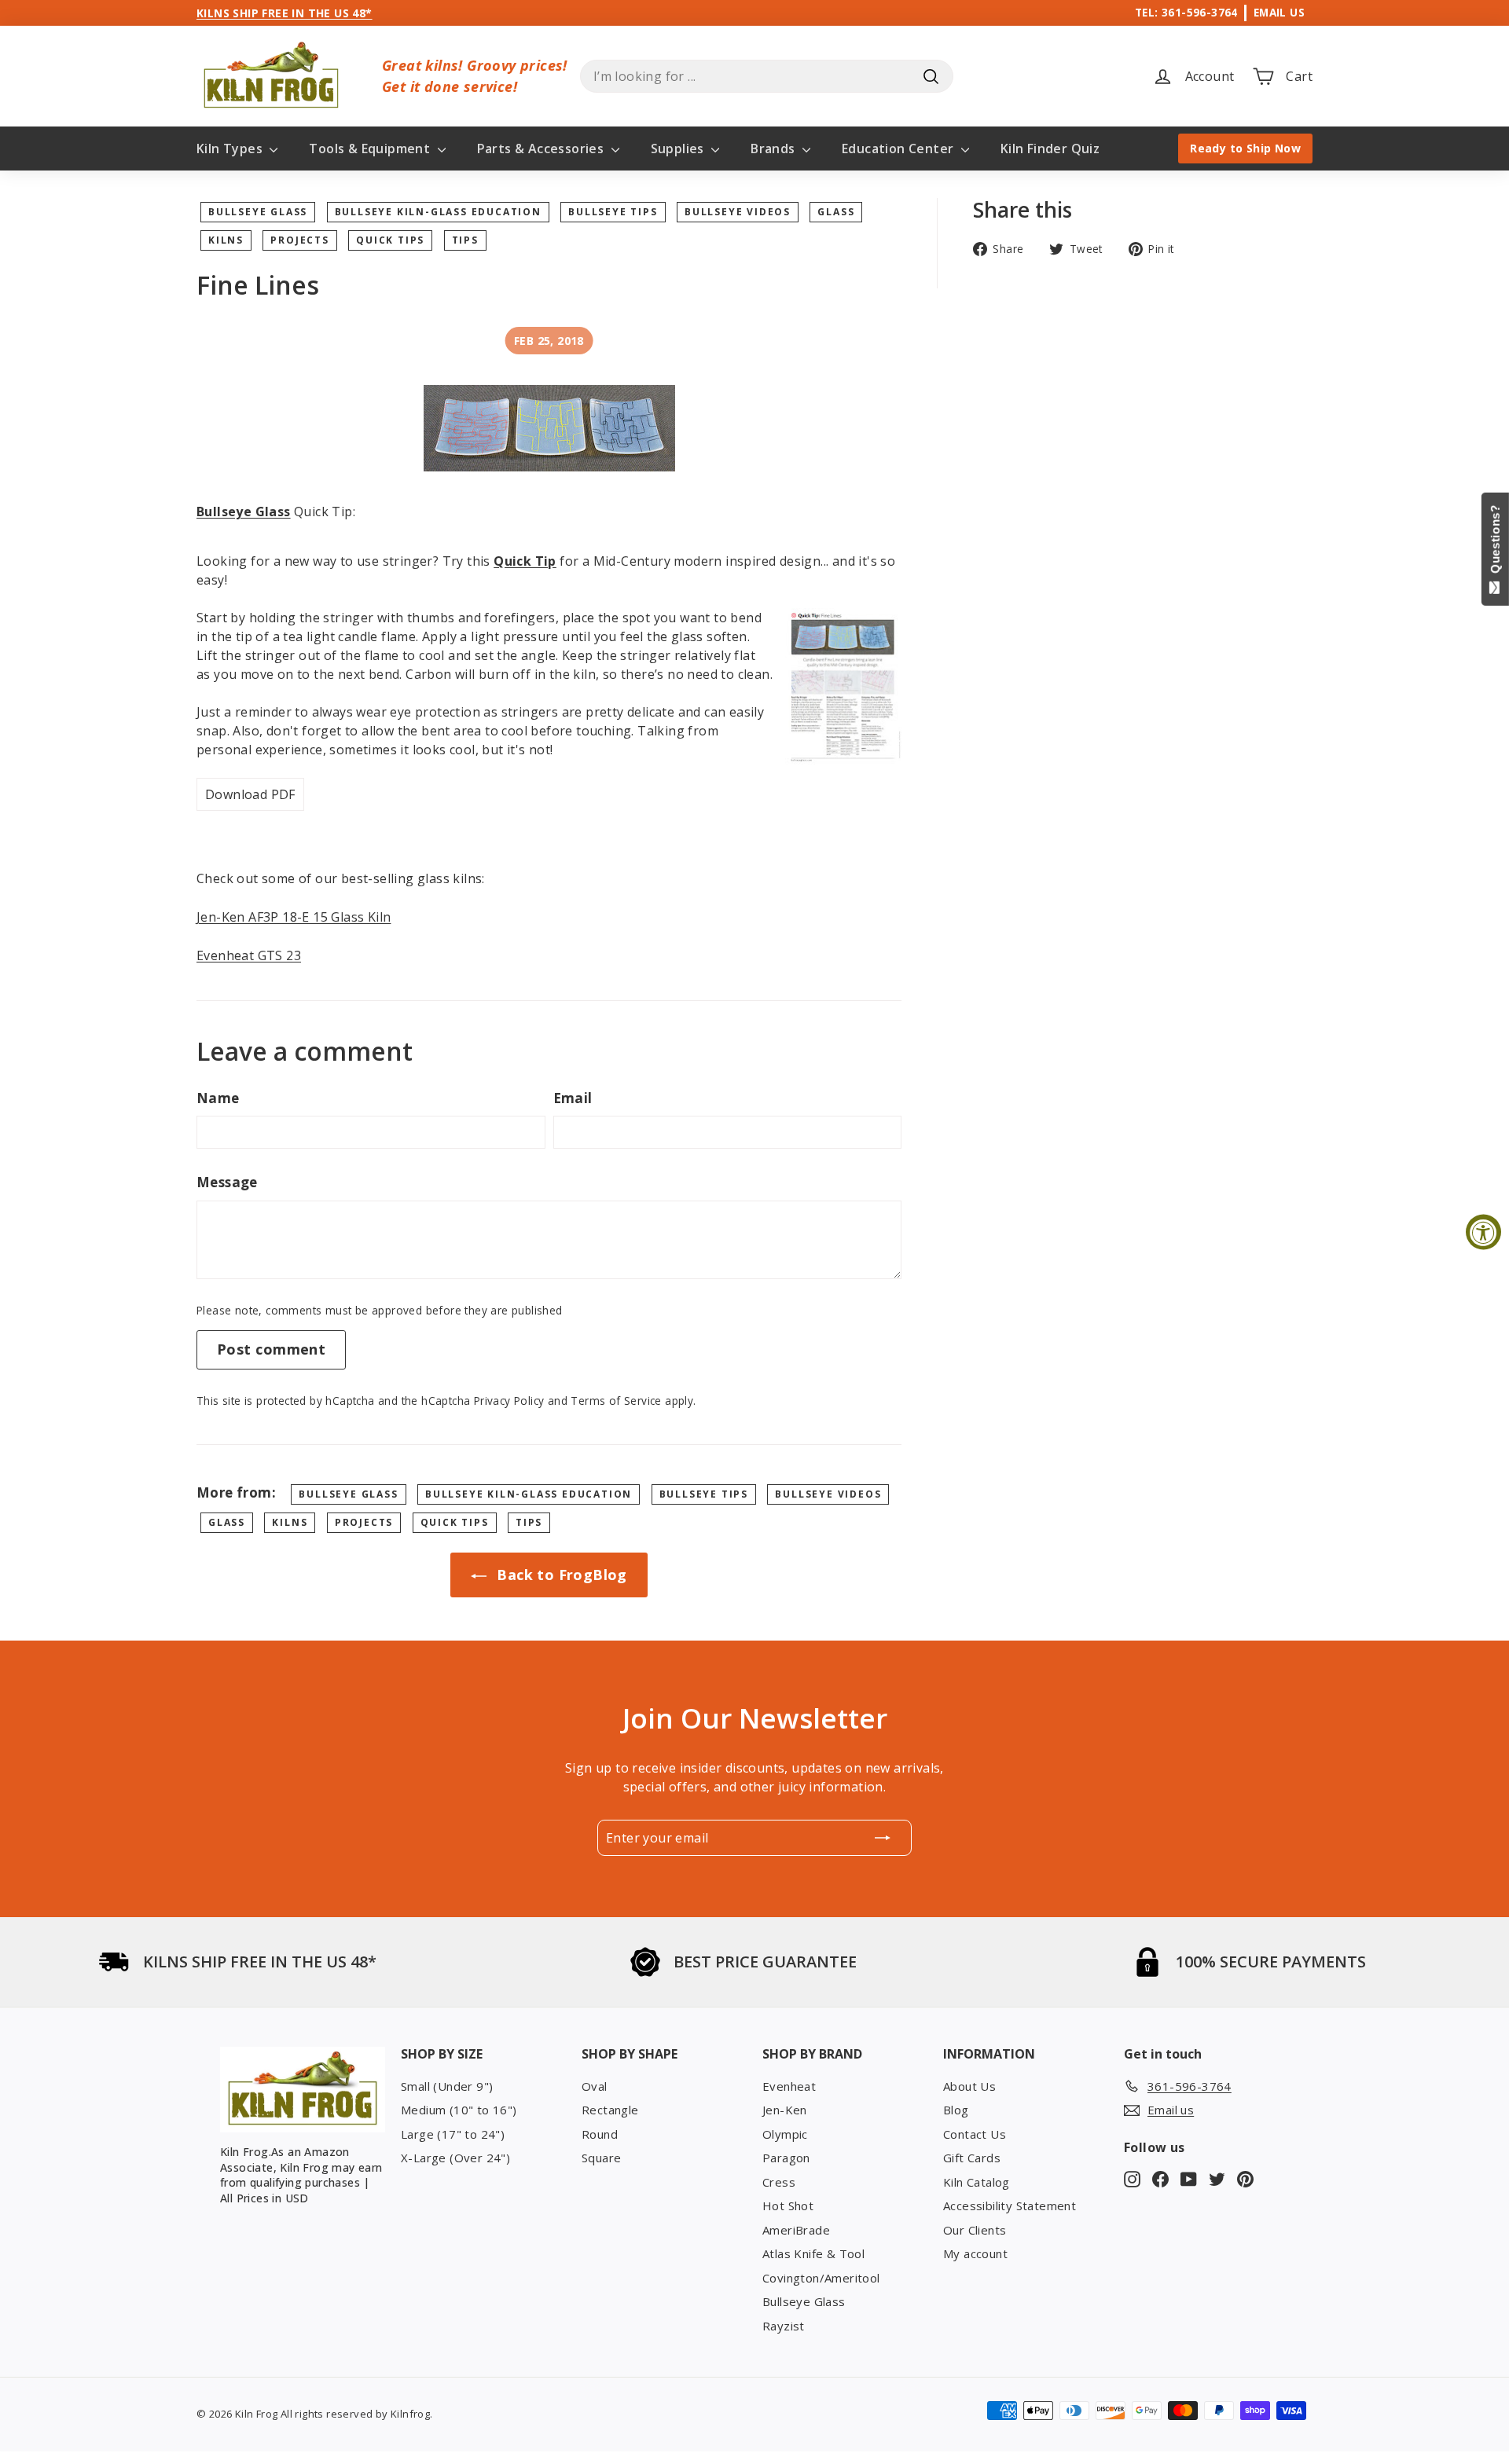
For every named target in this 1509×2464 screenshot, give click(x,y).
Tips (465, 240)
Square (601, 2158)
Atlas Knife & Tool (813, 2253)
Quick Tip (525, 561)
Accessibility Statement (1010, 2205)
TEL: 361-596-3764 (1186, 12)
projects (299, 240)
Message (227, 1182)
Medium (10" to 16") (459, 2110)
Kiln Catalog (977, 2182)
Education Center (900, 148)
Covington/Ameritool (821, 2278)
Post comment (271, 1349)
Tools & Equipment (371, 148)
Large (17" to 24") (453, 2134)
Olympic (785, 2134)
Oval (595, 2086)
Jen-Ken (785, 2110)
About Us (969, 2086)
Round (600, 2134)
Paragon (786, 2158)
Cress (779, 2182)
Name (218, 1098)
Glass (836, 212)
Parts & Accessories (542, 148)
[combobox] (767, 76)
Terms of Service (616, 1401)
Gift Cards (972, 2158)
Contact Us (975, 2134)
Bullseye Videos (738, 212)
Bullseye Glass (258, 212)
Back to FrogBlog (560, 1575)
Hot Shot (788, 2205)
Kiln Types (231, 148)
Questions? (1495, 543)
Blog (956, 2110)
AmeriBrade (796, 2230)
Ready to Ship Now (1245, 148)
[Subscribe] (883, 1838)
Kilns (226, 240)
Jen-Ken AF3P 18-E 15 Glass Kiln (294, 917)
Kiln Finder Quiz (1050, 148)
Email (573, 1098)
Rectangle (610, 2110)
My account (975, 2253)
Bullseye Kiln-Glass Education (438, 212)
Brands (775, 148)
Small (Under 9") (447, 2086)
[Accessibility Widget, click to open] (1483, 1232)
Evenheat (789, 2086)
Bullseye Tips (613, 212)
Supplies (679, 148)
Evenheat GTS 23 (249, 955)
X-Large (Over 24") (455, 2158)
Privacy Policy (509, 1401)
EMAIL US (1279, 12)
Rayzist (784, 2326)
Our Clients (975, 2230)
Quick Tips (390, 240)
